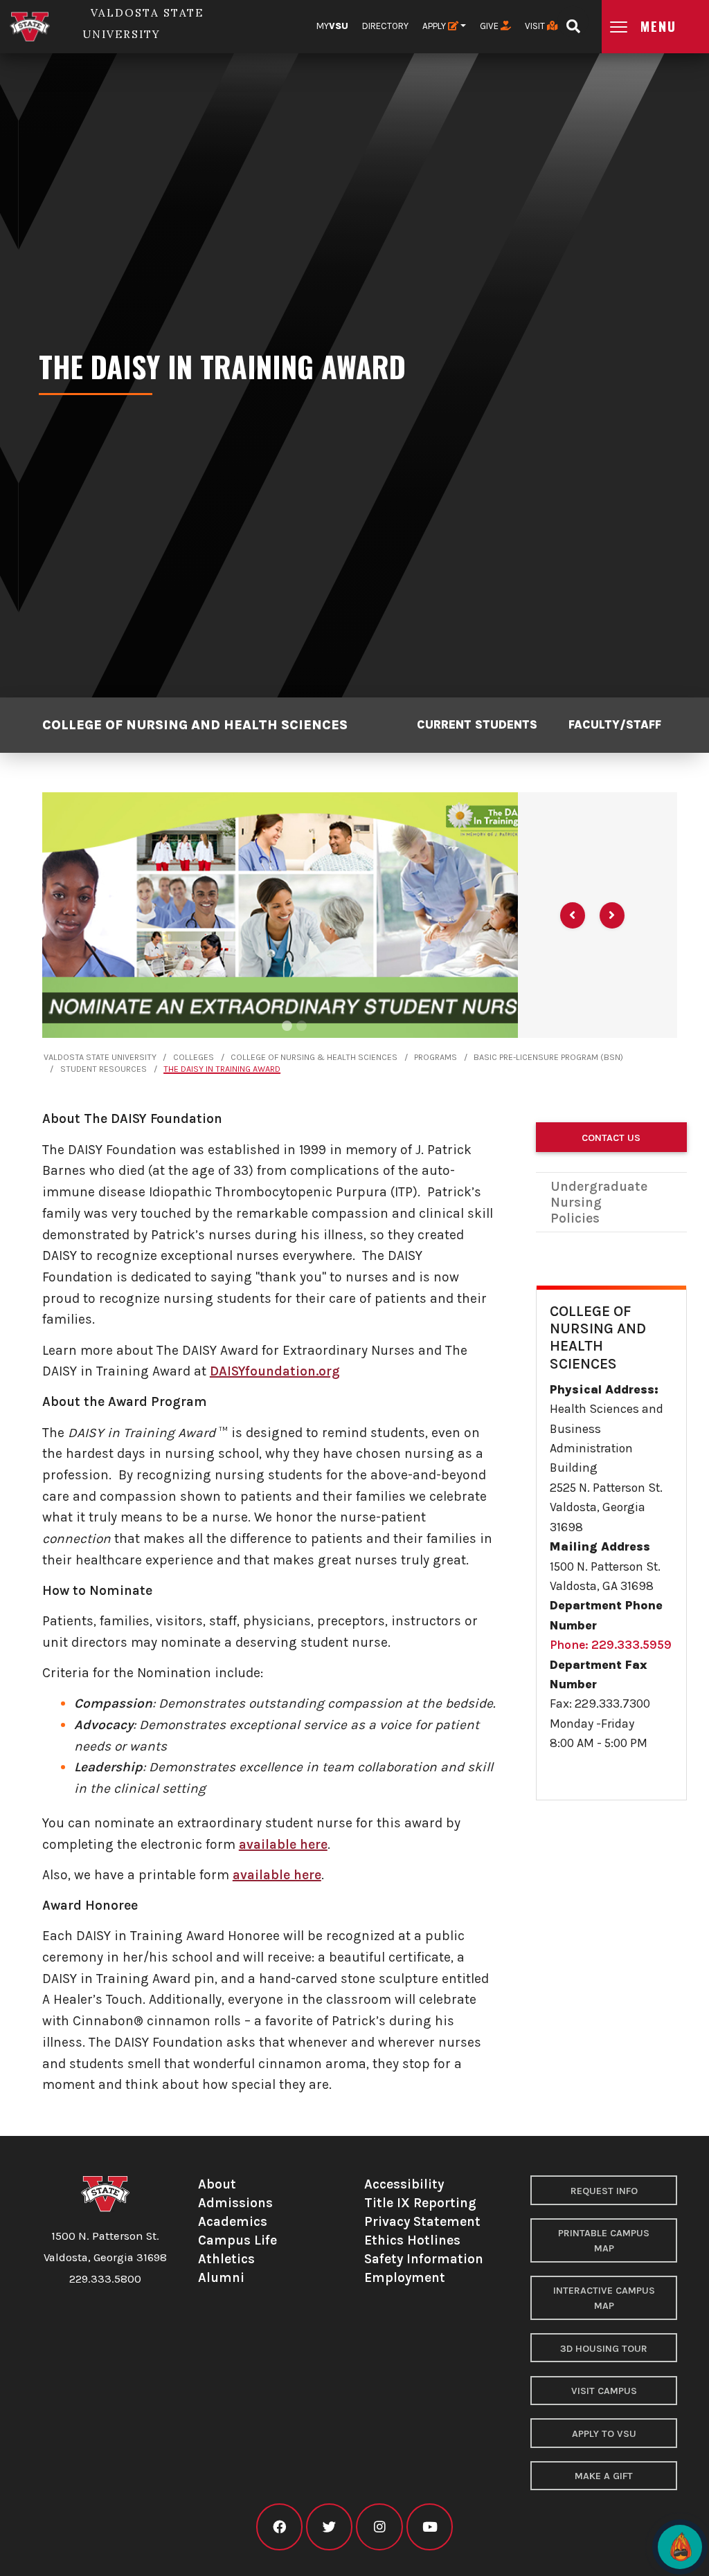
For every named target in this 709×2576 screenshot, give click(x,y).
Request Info (604, 2191)
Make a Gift (604, 2476)
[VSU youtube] (430, 2527)
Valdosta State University (100, 1057)
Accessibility (404, 2184)
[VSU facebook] (279, 2527)
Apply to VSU (604, 2434)
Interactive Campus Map (604, 2298)
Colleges (194, 1057)
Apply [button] (435, 26)
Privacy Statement (422, 2221)
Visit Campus (604, 2391)
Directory (385, 26)
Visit (536, 26)
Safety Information (424, 2259)
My (332, 26)
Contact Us (611, 1138)
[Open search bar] (573, 22)
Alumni (221, 2277)
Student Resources (104, 1069)
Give (490, 26)
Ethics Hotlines (412, 2240)
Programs (436, 1057)
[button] (573, 915)
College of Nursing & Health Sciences (314, 1057)
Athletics (226, 2259)
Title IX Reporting (420, 2203)
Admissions (235, 2203)
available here (283, 1844)
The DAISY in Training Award (222, 1069)
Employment (405, 2277)
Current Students (477, 724)
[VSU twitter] (329, 2527)
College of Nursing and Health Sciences (195, 725)
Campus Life (237, 2240)
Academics (233, 2221)
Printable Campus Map (604, 2241)
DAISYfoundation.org (275, 1371)
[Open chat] (680, 2547)
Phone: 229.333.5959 (611, 1645)
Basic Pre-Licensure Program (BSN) (548, 1057)
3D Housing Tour (604, 2349)
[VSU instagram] (379, 2527)
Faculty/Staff (615, 724)
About (217, 2184)
